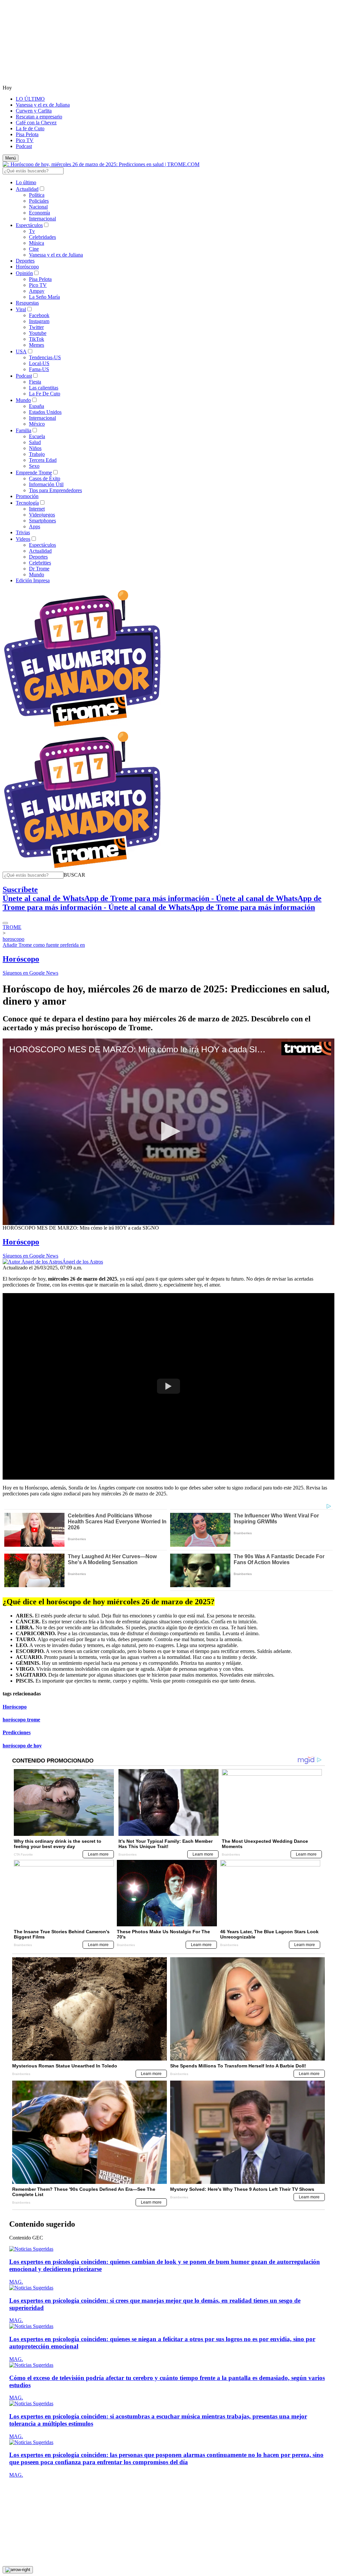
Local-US (39, 363)
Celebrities (40, 563)
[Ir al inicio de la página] (18, 2570)
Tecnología (27, 503)
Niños (35, 448)
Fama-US (39, 369)
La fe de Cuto (30, 128)
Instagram (39, 321)
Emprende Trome (34, 473)
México (37, 424)
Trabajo (37, 454)
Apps (35, 526)
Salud (35, 442)
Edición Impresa (33, 580)
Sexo (34, 466)
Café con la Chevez (36, 123)
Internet (37, 509)
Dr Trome (39, 569)
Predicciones (17, 1732)
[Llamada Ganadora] (82, 727)
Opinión (24, 273)
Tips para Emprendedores (55, 490)
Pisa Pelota (27, 134)
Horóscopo (27, 267)
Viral (21, 309)
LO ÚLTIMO (30, 99)
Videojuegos (42, 515)
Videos (23, 539)
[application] (168, 1132)
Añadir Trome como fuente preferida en (44, 945)
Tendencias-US (45, 357)
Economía (39, 213)
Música (37, 243)
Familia (24, 430)
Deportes (25, 261)
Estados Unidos (45, 412)
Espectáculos (29, 225)
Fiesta (35, 382)
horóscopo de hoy (22, 1746)
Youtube (38, 333)
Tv (32, 231)
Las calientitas (44, 388)
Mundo (23, 400)
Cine (34, 249)
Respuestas (27, 303)
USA (21, 351)
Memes (37, 345)
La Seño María (44, 297)
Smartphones (42, 521)
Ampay (37, 291)
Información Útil (46, 484)
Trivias (23, 532)
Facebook (39, 315)
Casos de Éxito (45, 478)
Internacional (42, 219)
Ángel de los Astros (83, 1262)
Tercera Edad (43, 460)
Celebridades (42, 237)
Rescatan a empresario (39, 117)
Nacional (38, 207)
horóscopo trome (21, 1720)
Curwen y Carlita (34, 111)
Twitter (36, 327)
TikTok (37, 339)
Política (37, 195)
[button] (74, 875)
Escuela (37, 436)
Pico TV (25, 140)
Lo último (26, 182)
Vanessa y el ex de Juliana (43, 105)
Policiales (39, 201)
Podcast (24, 146)
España (37, 406)
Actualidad (27, 189)
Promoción (27, 496)
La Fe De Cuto (45, 394)
